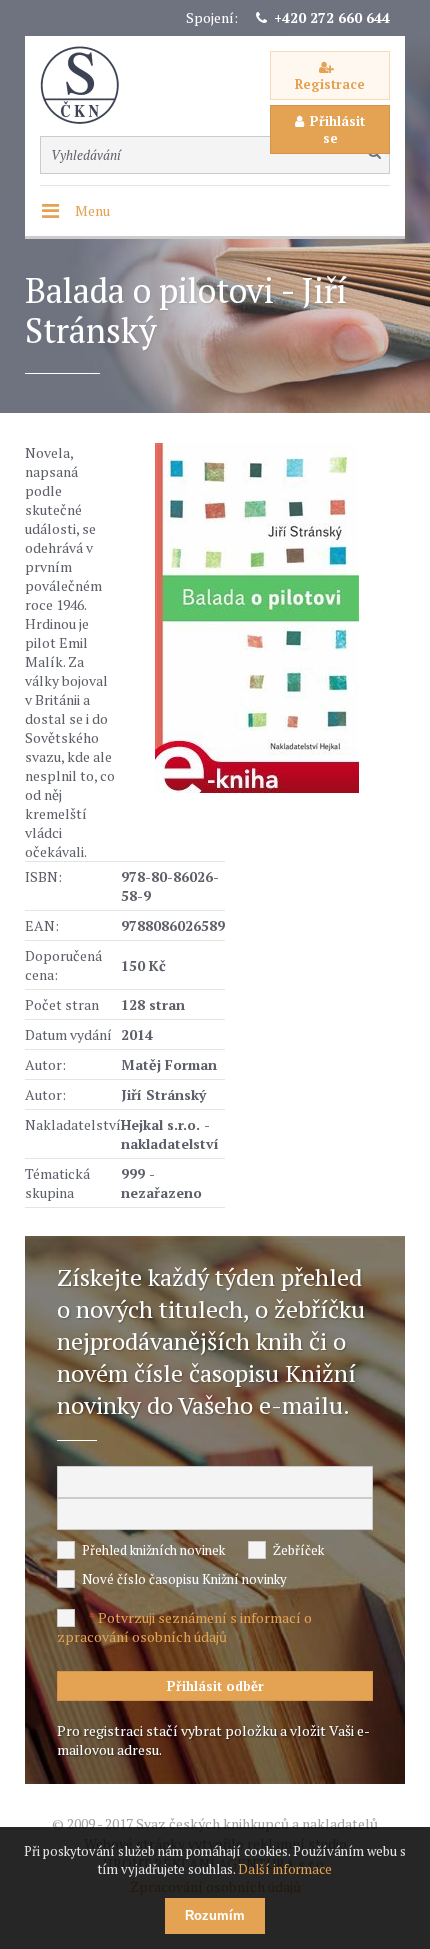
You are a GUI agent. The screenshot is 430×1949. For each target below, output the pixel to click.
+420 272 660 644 (332, 17)
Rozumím (215, 1915)
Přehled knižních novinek (153, 1550)
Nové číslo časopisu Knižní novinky (184, 1579)
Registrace (330, 84)
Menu (92, 210)
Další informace (285, 1869)
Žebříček (298, 1550)
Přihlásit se (337, 129)
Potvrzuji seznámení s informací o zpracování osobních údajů (184, 1627)
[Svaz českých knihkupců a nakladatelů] (90, 85)
